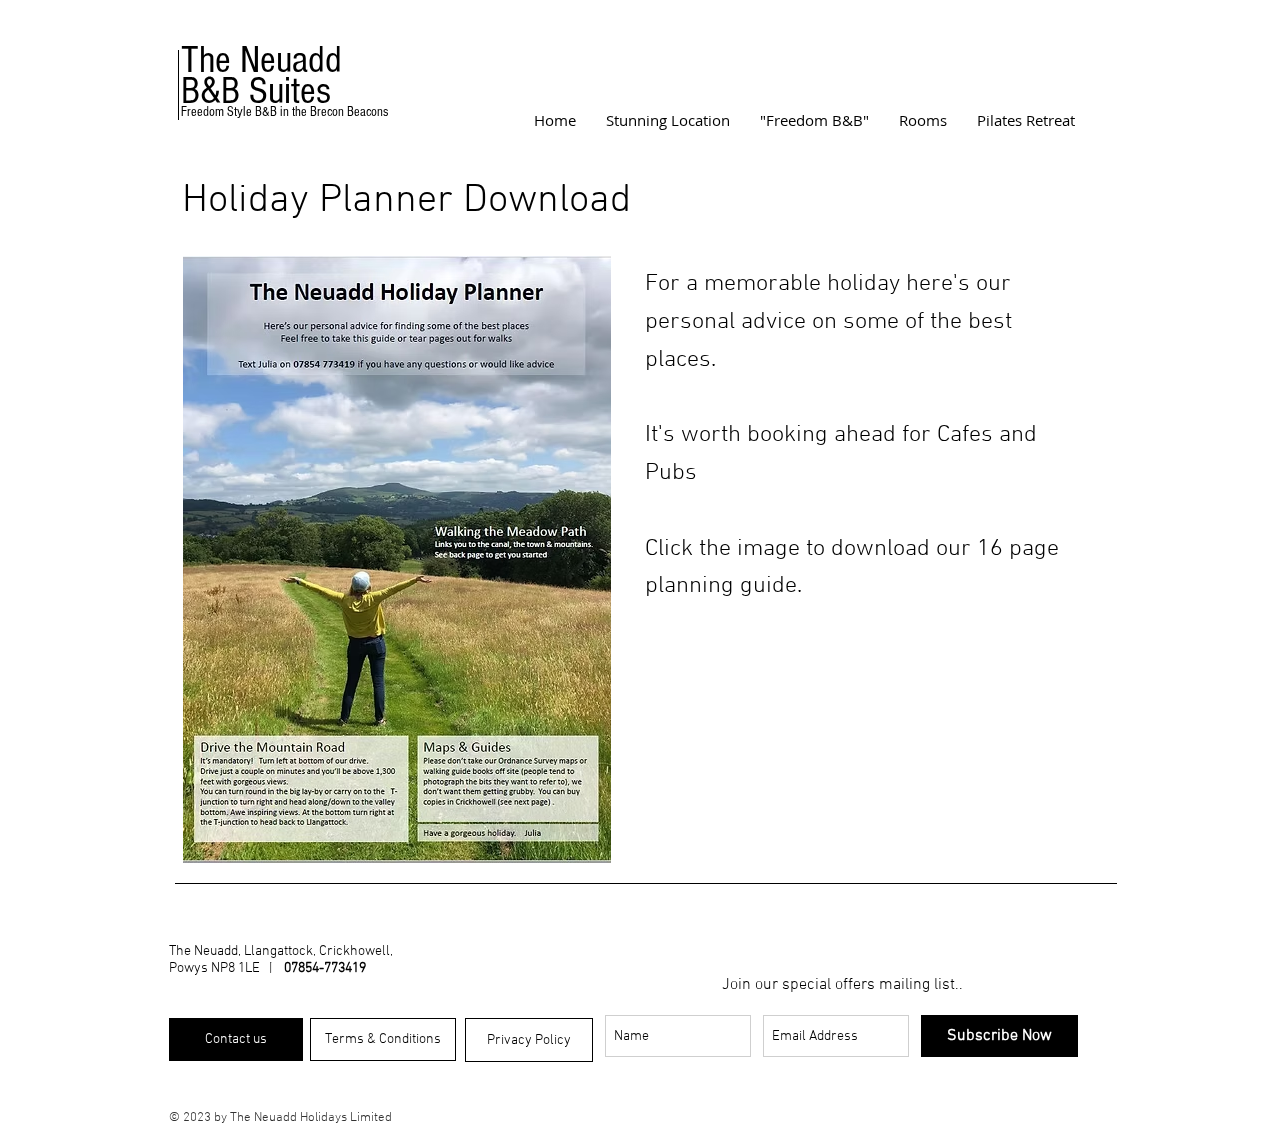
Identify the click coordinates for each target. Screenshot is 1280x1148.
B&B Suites (256, 91)
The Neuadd (261, 60)
